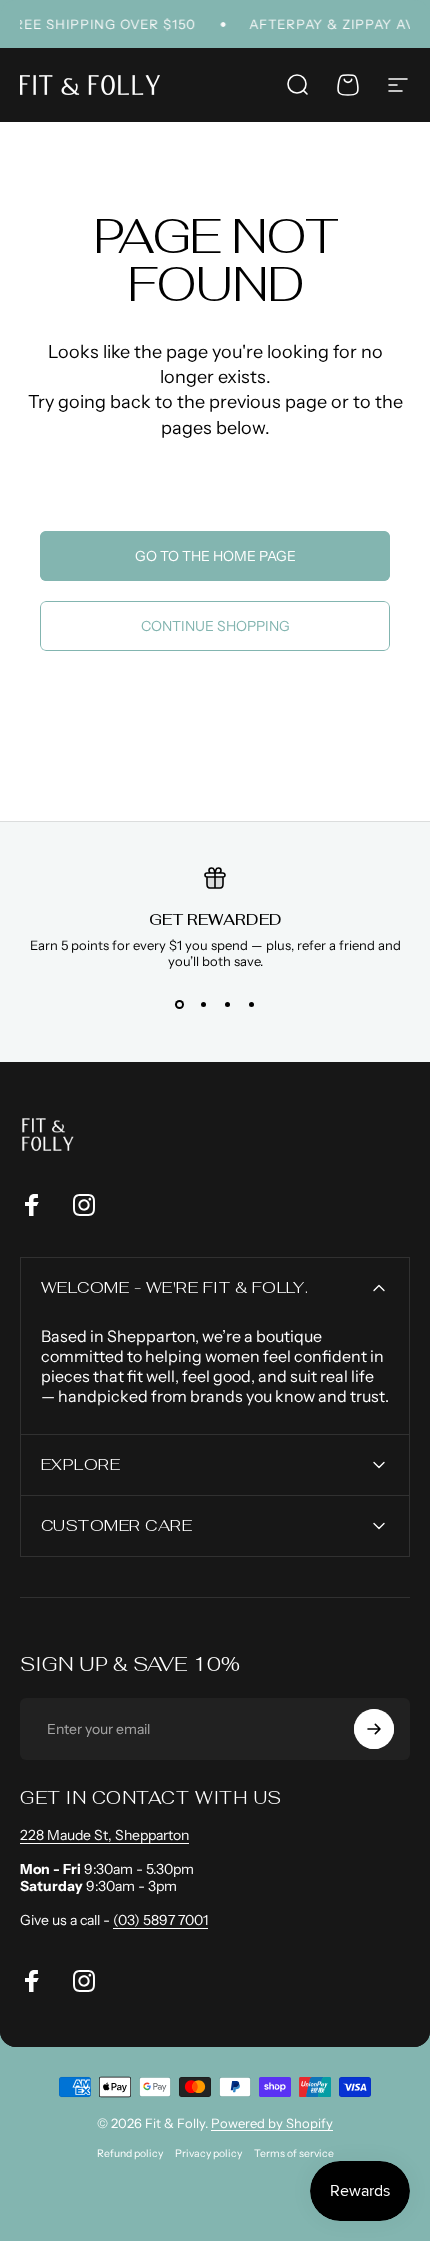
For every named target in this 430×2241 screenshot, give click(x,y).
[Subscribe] (374, 1729)
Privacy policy (208, 2153)
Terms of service (294, 2153)
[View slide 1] (179, 1005)
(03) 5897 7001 (160, 1920)
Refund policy (130, 2153)
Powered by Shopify (272, 2123)
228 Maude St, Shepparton (104, 1835)
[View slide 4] (251, 1005)
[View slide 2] (203, 1005)
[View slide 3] (227, 1005)
